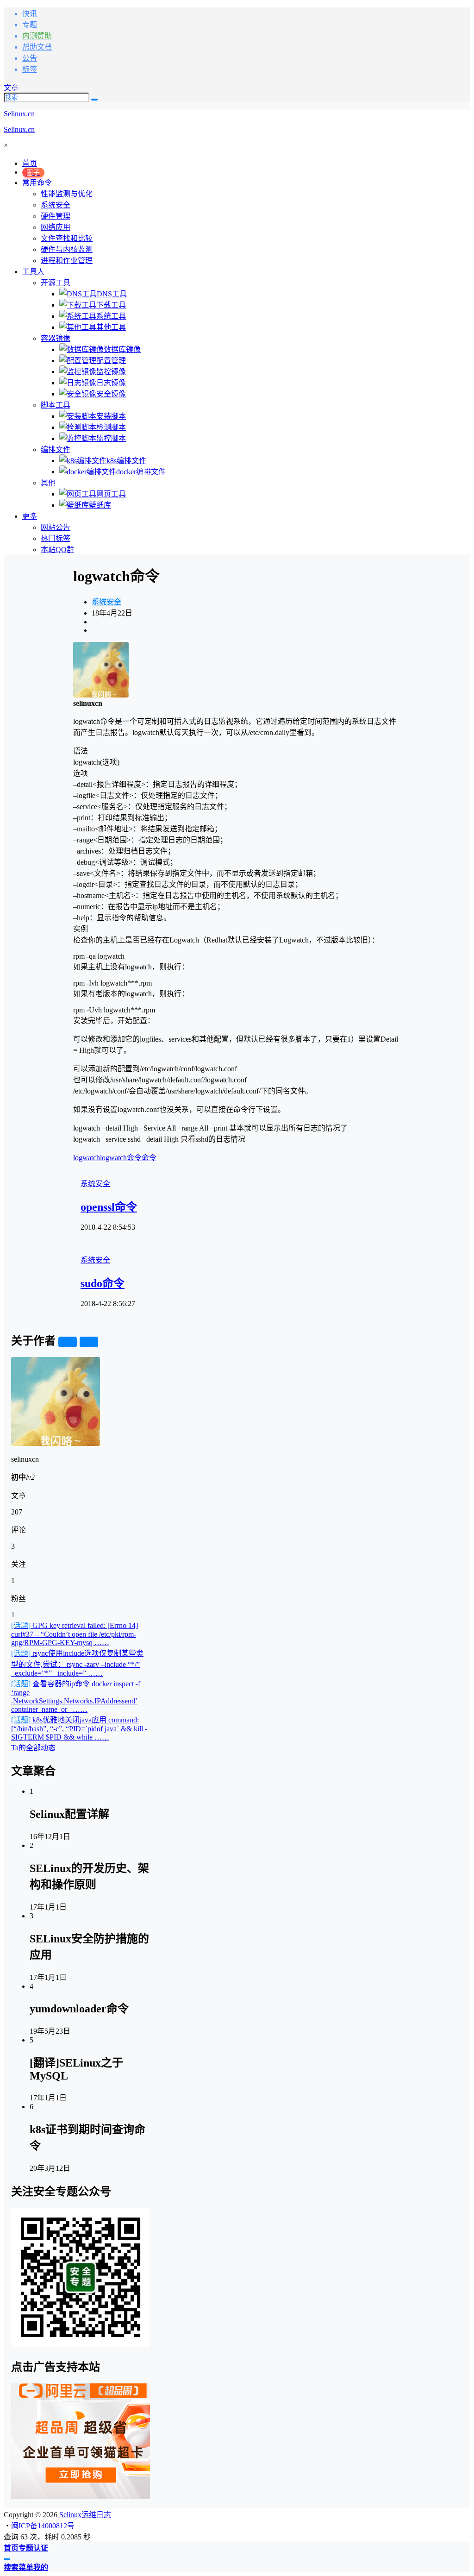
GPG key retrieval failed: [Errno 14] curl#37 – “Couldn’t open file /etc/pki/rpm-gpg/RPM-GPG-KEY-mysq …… (75, 1634)
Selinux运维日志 (84, 2515)
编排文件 (56, 449)
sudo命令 (103, 1283)
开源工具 (56, 283)
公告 (30, 58)
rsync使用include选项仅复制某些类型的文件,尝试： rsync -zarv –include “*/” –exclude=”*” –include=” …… (77, 1663)
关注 (68, 1342)
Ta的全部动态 (33, 1748)
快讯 (30, 14)
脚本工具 (56, 405)
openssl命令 (109, 1207)
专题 (30, 25)
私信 (89, 1342)
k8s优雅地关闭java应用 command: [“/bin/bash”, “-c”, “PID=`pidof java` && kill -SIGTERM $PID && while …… (79, 1728)
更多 (30, 516)
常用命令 (37, 183)
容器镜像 (56, 338)
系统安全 (106, 602)
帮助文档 (37, 47)
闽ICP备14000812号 (43, 2526)
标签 (30, 69)
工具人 (33, 272)
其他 (48, 483)
